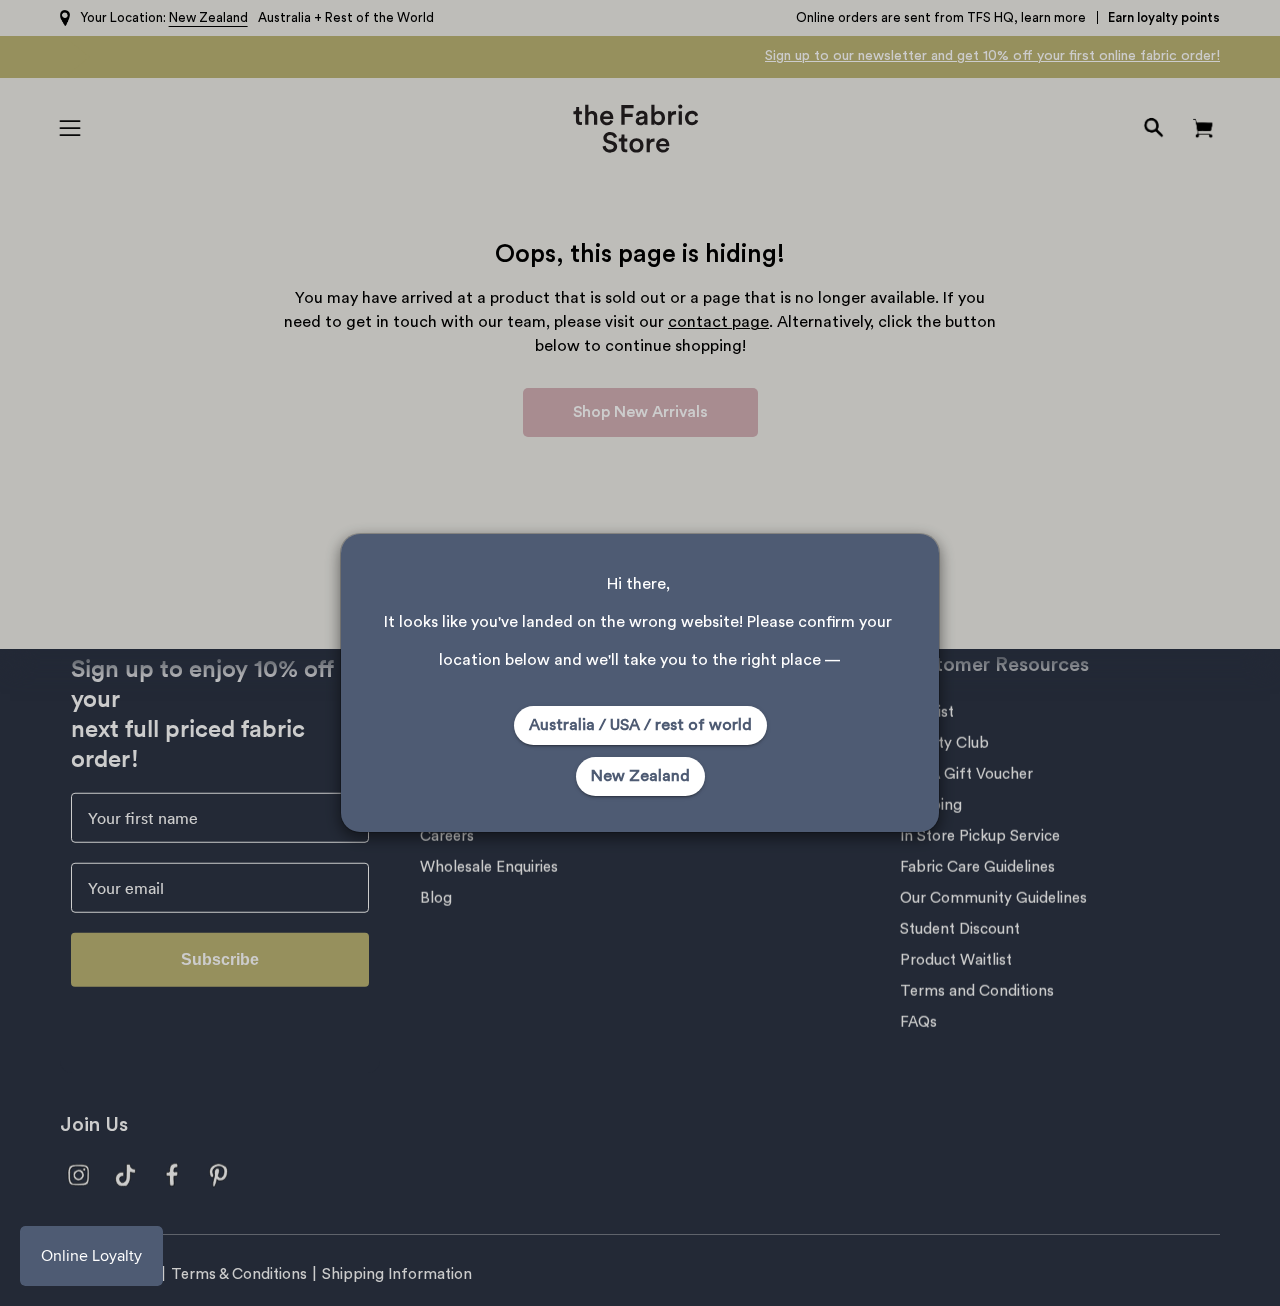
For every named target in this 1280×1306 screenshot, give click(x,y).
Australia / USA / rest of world (640, 725)
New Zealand (640, 776)
